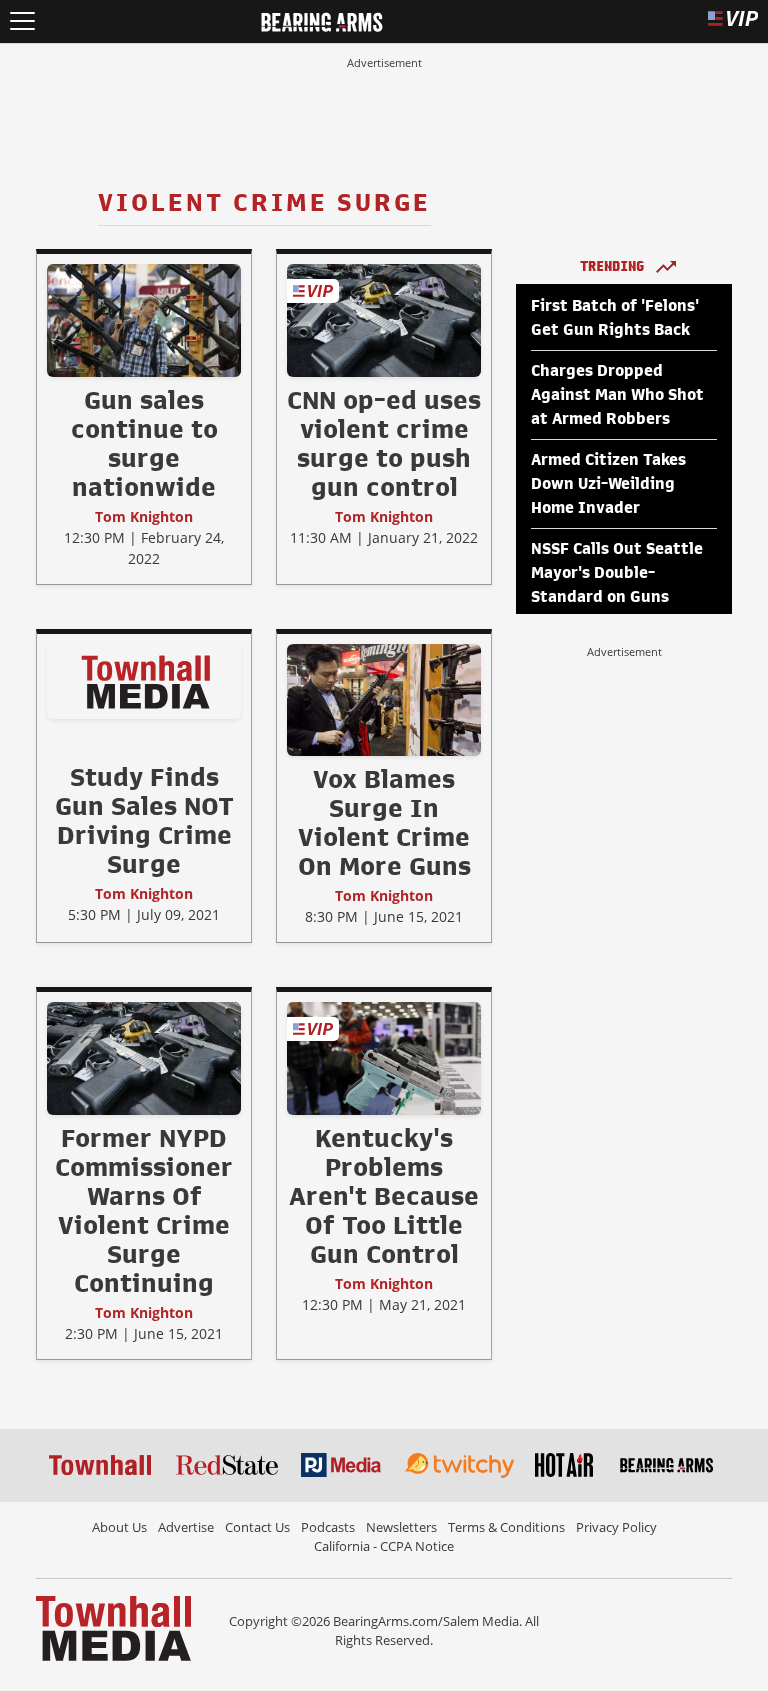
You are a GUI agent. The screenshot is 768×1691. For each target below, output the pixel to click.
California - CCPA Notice (384, 1546)
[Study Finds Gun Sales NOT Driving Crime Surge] (144, 681)
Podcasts (328, 1527)
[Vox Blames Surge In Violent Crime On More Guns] (384, 699)
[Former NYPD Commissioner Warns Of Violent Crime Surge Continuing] (144, 1058)
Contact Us (257, 1527)
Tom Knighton (144, 516)
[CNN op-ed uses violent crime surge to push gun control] (384, 320)
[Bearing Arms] (321, 20)
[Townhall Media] (113, 1627)
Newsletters (401, 1527)
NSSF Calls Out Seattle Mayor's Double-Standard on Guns (617, 573)
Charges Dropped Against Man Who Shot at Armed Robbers (617, 395)
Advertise (186, 1527)
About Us (119, 1527)
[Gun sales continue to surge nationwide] (144, 320)
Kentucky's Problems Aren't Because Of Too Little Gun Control (384, 1196)
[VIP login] (733, 21)
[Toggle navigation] (22, 21)
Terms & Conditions (506, 1527)
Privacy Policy (616, 1527)
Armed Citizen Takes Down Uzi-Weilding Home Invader (608, 484)
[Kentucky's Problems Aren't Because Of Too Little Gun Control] (384, 1058)
